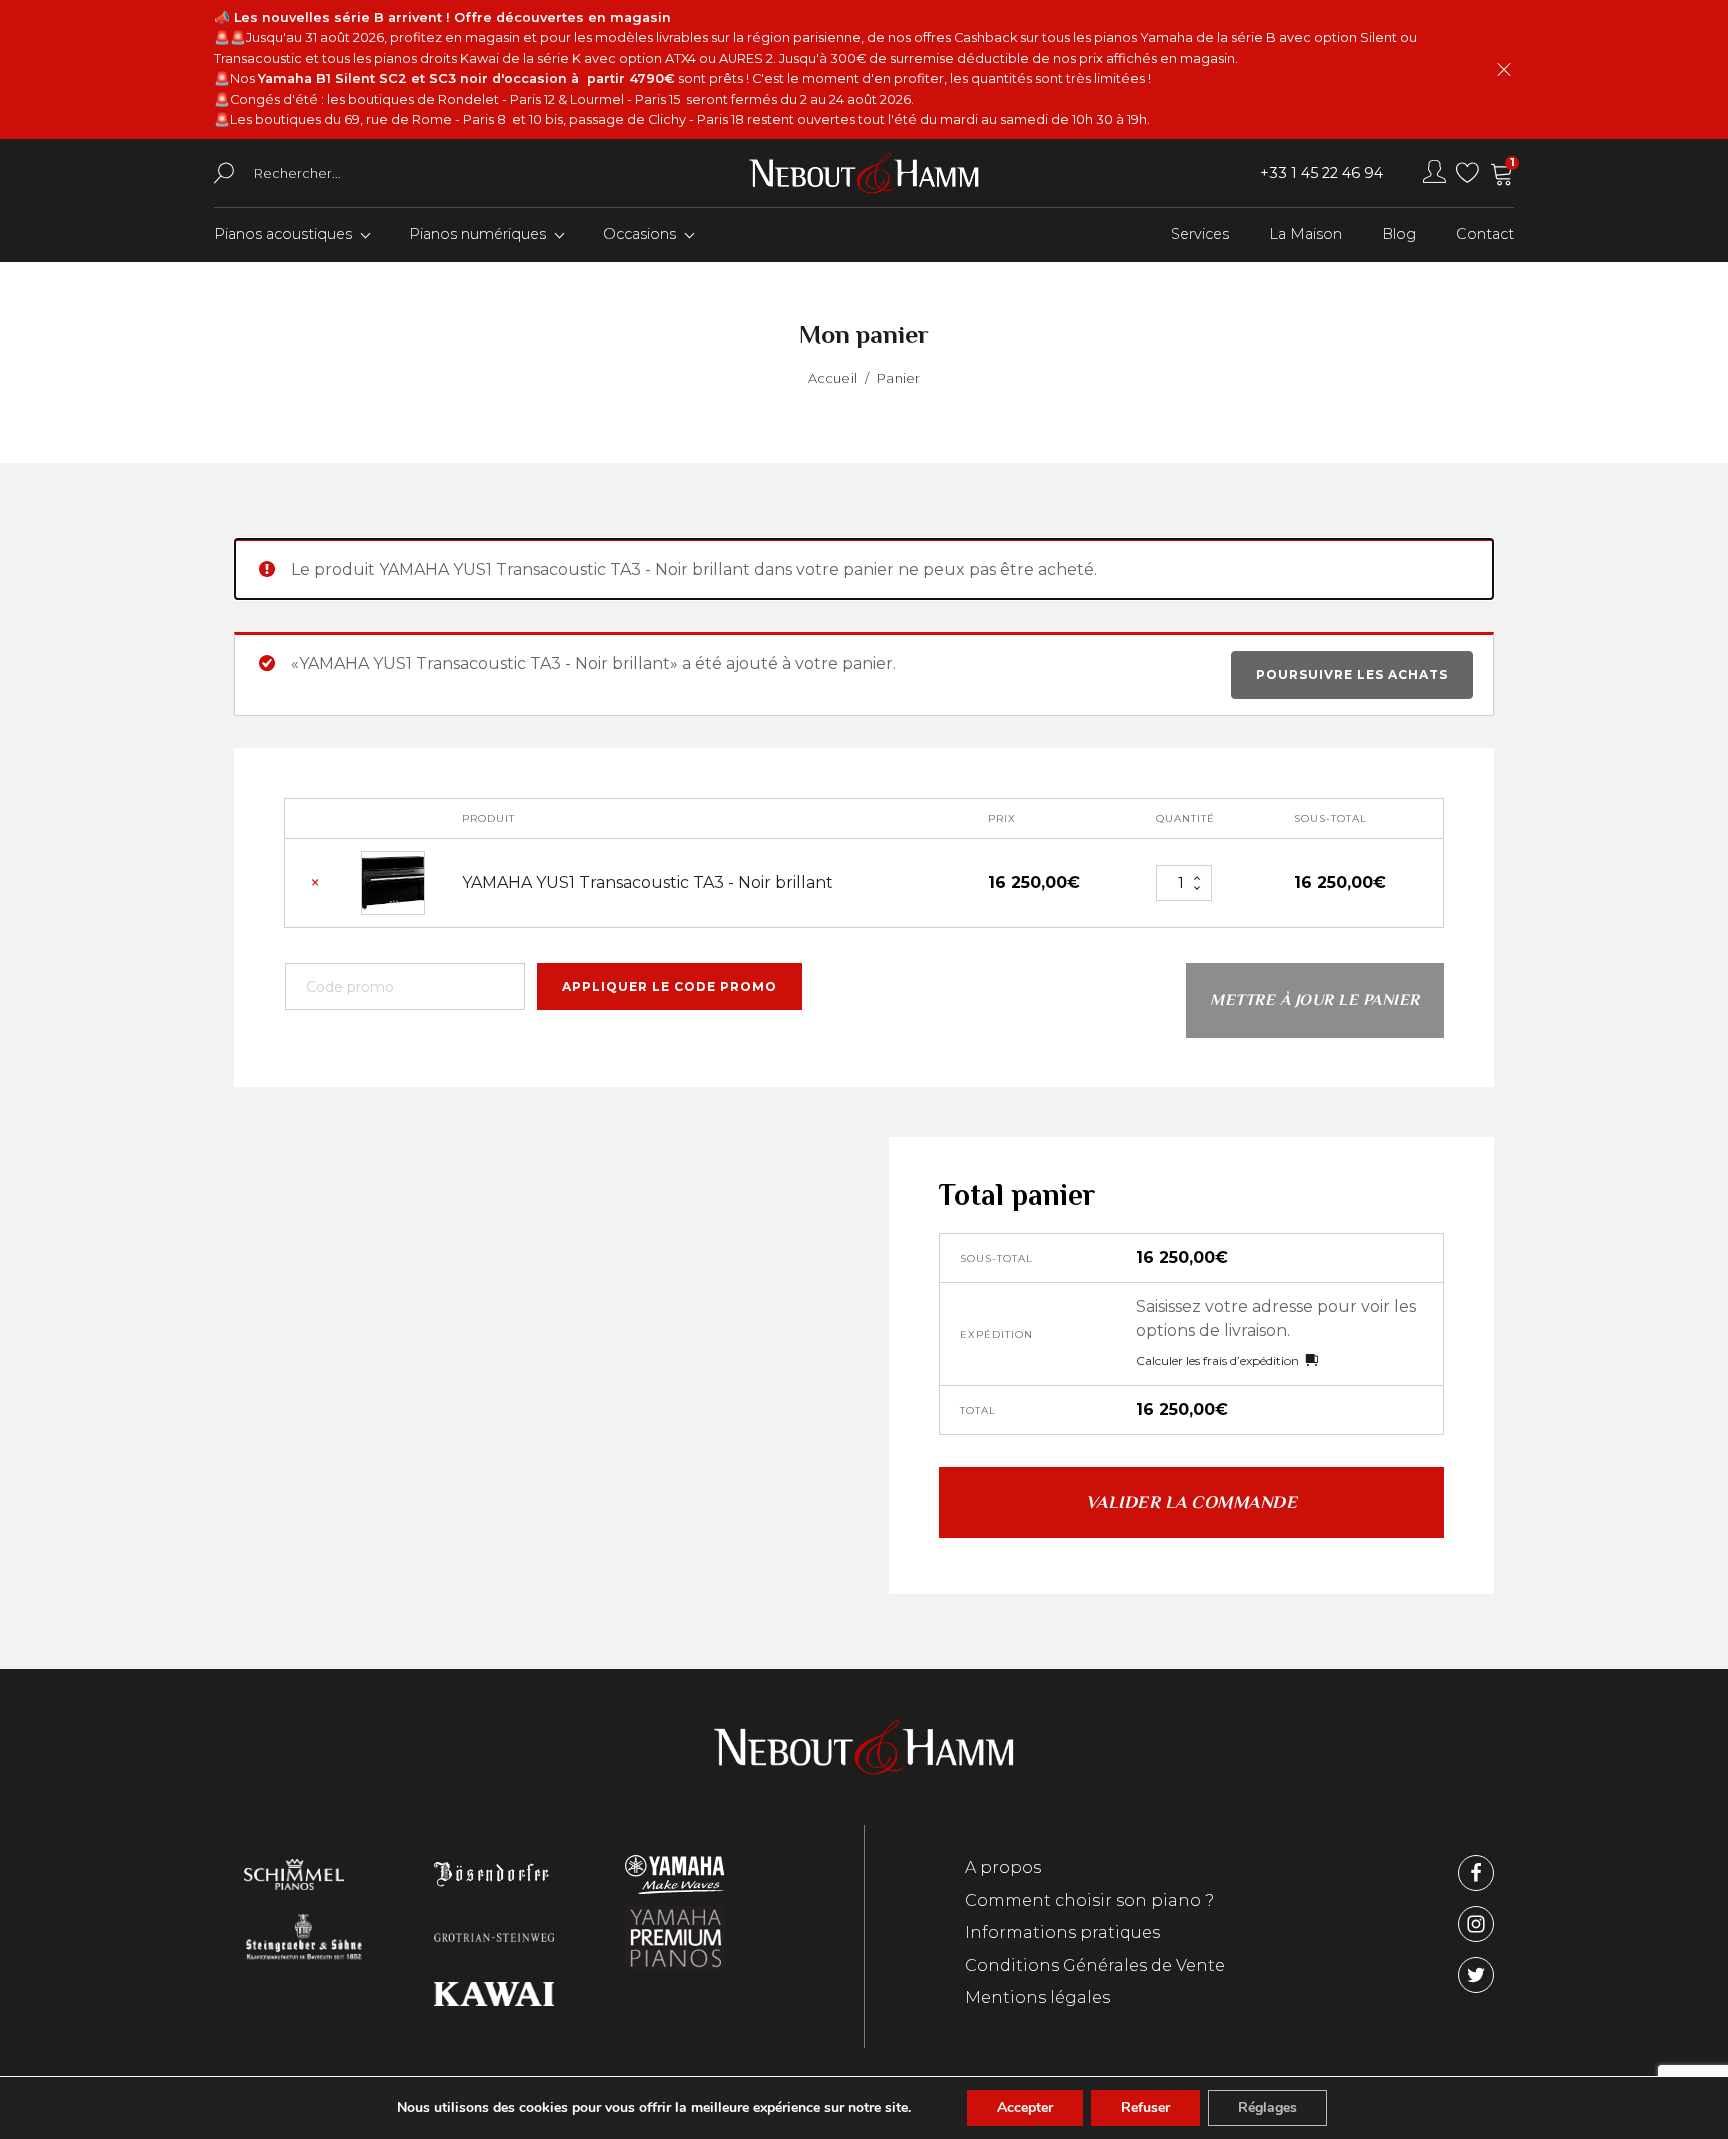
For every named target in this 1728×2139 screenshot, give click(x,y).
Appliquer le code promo (669, 986)
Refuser (1145, 2107)
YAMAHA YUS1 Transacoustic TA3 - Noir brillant (647, 882)
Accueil (832, 378)
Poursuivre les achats (1352, 674)
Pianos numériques (477, 234)
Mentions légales (1037, 1997)
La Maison (1305, 234)
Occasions (639, 234)
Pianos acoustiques (283, 234)
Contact (1485, 234)
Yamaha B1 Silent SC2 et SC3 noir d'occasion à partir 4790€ (466, 78)
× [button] (315, 883)
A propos (1003, 1867)
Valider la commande (1192, 1502)
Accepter (1025, 2107)
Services (1200, 234)
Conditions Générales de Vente (1095, 1965)
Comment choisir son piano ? (1089, 1900)
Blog (1399, 234)
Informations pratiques (1062, 1932)
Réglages (1267, 2107)
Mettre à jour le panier (1315, 1000)
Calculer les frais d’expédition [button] (1217, 1360)
